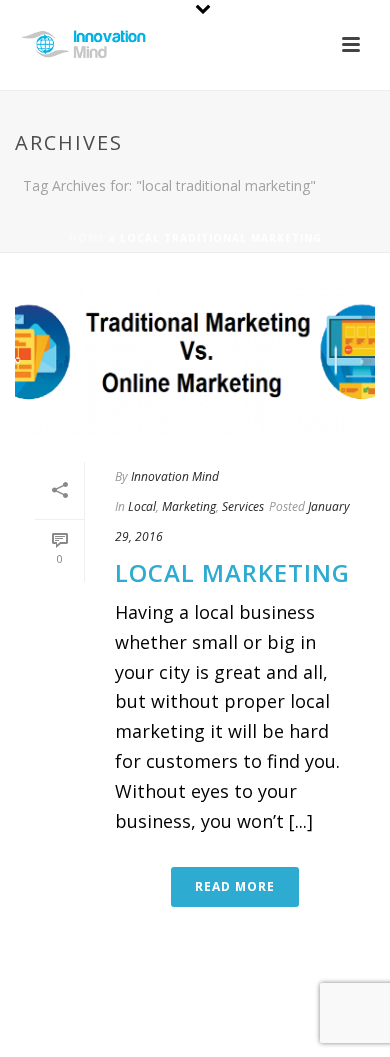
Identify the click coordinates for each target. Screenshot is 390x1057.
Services (243, 506)
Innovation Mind (175, 476)
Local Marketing (232, 572)
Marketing (189, 506)
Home (87, 238)
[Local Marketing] (195, 357)
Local (142, 506)
